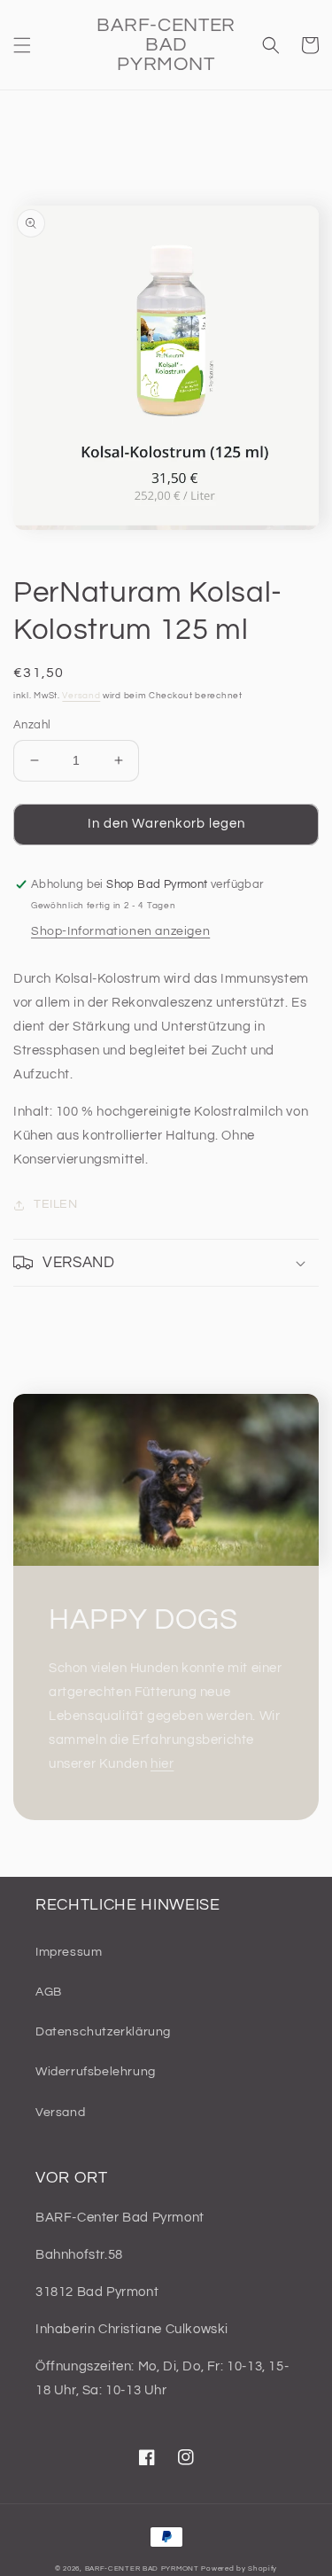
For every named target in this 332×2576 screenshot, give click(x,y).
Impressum (69, 1952)
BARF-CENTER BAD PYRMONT (142, 2568)
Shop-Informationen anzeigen (120, 931)
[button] (22, 45)
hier (162, 1764)
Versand (81, 696)
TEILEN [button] (56, 1204)
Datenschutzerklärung (103, 2032)
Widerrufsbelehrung (96, 2072)
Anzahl (32, 725)
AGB (49, 1992)
